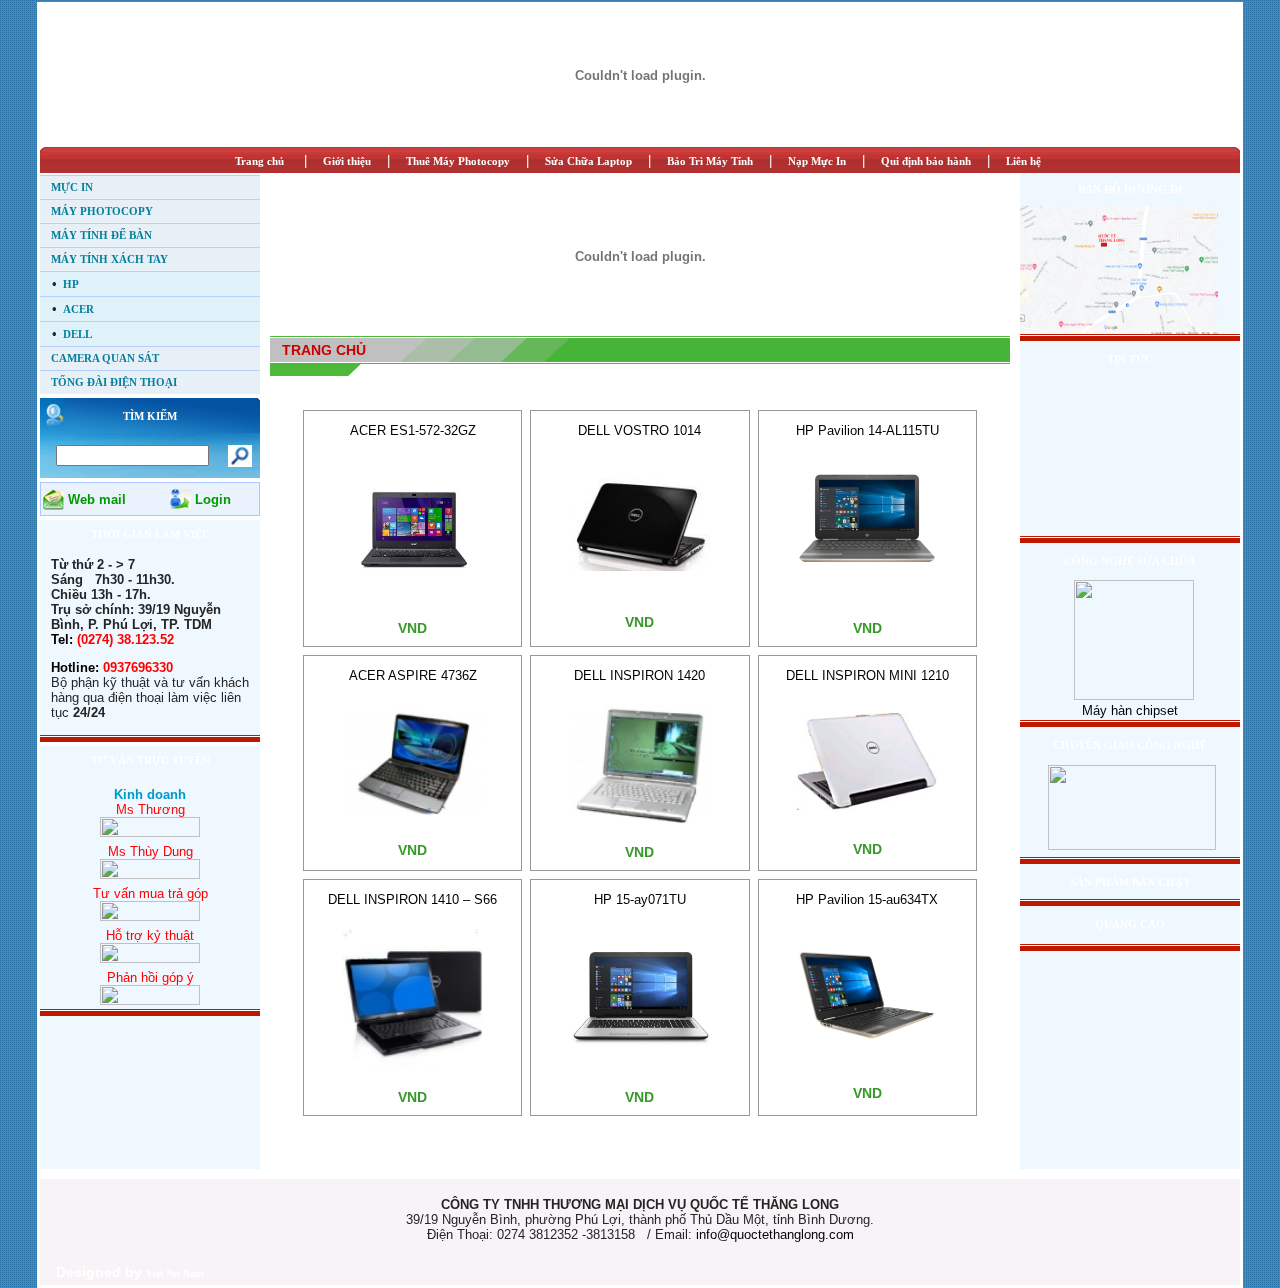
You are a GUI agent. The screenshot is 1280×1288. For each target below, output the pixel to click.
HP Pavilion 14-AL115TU (867, 430)
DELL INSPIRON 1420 (639, 675)
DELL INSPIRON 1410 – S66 (412, 899)
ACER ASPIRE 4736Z (413, 675)
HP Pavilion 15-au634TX (867, 899)
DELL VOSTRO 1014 (639, 430)
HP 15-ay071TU (640, 899)
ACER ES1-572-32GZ (413, 430)
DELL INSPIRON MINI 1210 (867, 675)
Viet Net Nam (174, 1273)
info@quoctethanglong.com (775, 1234)
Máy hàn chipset (1130, 710)
